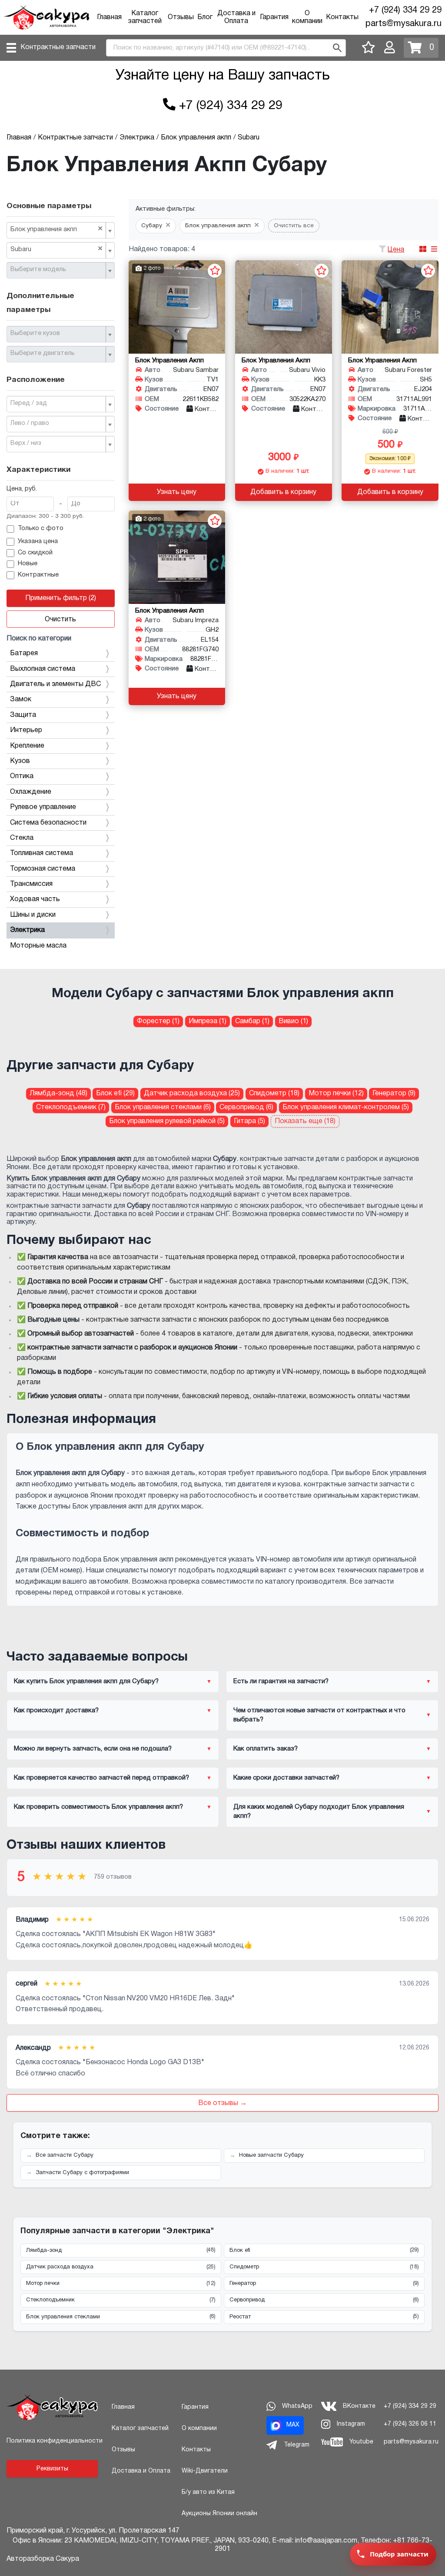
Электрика (27, 930)
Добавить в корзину (283, 492)
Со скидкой (35, 553)
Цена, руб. (22, 489)
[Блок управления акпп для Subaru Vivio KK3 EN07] (284, 307)
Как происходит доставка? (56, 1711)
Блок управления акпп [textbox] (56, 229)
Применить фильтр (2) (61, 598)
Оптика (22, 776)
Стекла (22, 838)
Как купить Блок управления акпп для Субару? (86, 1681)
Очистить (60, 620)
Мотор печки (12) (336, 1094)
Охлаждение (31, 792)
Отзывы (181, 17)
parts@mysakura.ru (403, 24)
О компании (199, 2428)
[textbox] (57, 270)
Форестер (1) (158, 1021)
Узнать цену (177, 492)
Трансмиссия (31, 884)
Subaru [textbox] (56, 249)
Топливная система (42, 853)
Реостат (324, 2317)
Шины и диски (33, 915)
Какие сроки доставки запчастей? (286, 1778)
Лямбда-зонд (121, 2250)
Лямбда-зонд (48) (58, 1094)
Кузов (20, 761)
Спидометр (324, 2267)
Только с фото (41, 529)
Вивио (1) (293, 1021)
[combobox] (61, 230)
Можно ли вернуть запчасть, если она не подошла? (93, 1749)
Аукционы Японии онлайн (219, 2514)
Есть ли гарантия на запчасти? (281, 1681)
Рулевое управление (43, 807)
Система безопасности (48, 823)
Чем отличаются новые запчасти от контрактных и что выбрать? (319, 1715)
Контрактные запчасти (58, 47)
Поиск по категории (39, 639)
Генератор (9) (394, 1094)
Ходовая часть (35, 899)
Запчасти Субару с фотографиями (82, 2173)
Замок (21, 700)
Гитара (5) (249, 1121)
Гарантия (274, 17)
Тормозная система (43, 869)
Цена (396, 250)
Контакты (342, 17)
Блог (205, 17)
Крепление (27, 746)
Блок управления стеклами (121, 2317)
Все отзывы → (222, 2103)
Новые (28, 564)
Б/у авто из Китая (208, 2492)
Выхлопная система (43, 669)
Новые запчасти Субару (271, 2155)
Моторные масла (38, 946)
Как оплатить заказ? (266, 1749)
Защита (23, 715)
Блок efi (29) (115, 1094)
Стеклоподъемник (121, 2300)
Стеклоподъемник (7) (71, 1107)
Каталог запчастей (140, 2428)
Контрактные (38, 575)
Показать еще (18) (305, 1121)
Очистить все (294, 226)
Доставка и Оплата (141, 2471)
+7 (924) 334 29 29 (405, 10)
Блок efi (324, 2250)
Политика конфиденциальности (55, 2441)
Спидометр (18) (274, 1094)
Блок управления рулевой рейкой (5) (167, 1121)
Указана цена (38, 542)
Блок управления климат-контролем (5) (346, 1107)
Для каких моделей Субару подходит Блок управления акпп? (319, 1812)
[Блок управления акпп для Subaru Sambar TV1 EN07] (177, 307)
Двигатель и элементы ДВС (55, 684)
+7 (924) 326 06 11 (410, 2424)
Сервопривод (324, 2300)
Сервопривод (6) (246, 1107)
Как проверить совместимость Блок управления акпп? (98, 1807)
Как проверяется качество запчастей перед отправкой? (101, 1778)
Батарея (24, 653)
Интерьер (26, 730)
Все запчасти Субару (65, 2155)
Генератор (324, 2284)
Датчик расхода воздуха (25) (192, 1094)
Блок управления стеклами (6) (163, 1107)
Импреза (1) (208, 1021)
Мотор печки (121, 2284)
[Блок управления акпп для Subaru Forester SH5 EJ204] (390, 307)
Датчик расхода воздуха (121, 2267)
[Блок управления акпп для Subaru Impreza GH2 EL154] (177, 557)
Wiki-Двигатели (205, 2471)
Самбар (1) (252, 1021)
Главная (109, 17)
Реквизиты (52, 2469)
